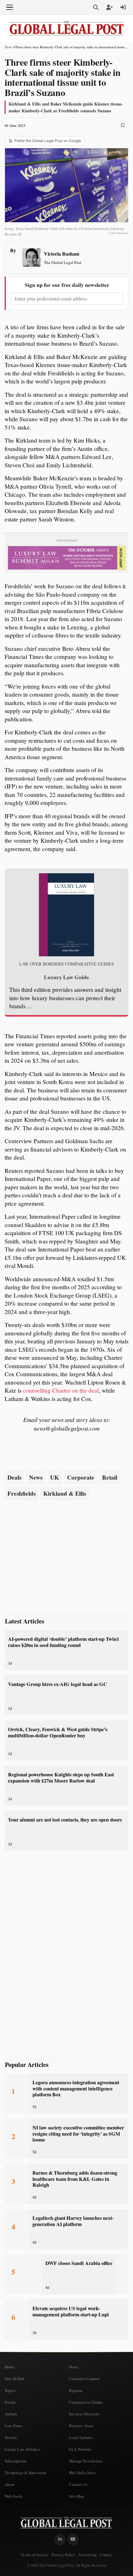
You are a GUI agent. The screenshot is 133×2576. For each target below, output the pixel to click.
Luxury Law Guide (66, 977)
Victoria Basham (62, 254)
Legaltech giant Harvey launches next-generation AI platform (73, 2221)
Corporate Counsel (84, 2379)
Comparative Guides (86, 2402)
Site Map (77, 2496)
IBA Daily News (83, 2473)
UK (55, 1477)
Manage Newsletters (86, 2461)
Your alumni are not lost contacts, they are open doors (65, 1820)
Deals (14, 1477)
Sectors (11, 2437)
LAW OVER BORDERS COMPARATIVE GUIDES (66, 964)
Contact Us (78, 2484)
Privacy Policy (63, 2555)
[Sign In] (123, 7)
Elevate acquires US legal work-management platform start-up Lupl (71, 2311)
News (9, 47)
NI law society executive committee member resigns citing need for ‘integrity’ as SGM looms (78, 2134)
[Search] (96, 7)
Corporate (81, 1477)
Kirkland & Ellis (65, 1493)
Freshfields (21, 1493)
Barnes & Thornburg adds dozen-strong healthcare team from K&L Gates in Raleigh (75, 2179)
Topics (10, 2390)
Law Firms (14, 2426)
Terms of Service (34, 2555)
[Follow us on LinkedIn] (60, 2539)
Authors (11, 2414)
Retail (110, 1477)
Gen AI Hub (14, 2379)
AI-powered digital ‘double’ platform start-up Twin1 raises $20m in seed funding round (64, 1642)
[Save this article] (123, 125)
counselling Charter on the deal (61, 1390)
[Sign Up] (109, 7)
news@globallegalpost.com (67, 1428)
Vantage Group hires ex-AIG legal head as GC (58, 1684)
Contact (106, 2555)
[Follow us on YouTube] (73, 2539)
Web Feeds (14, 2496)
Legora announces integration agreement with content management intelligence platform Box (76, 2088)
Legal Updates (81, 2437)
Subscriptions (16, 2461)
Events (10, 2402)
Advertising (87, 2555)
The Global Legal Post (63, 262)
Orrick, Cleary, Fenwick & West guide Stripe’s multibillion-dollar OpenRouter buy (58, 1732)
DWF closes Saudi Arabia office (79, 2263)
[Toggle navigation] (10, 7)
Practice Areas (81, 2426)
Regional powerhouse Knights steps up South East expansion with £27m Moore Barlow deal (61, 1777)
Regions (76, 2390)
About (10, 2484)
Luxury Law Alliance (22, 2449)
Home (10, 2367)
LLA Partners (80, 2449)
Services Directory (84, 2414)
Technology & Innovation (25, 2473)
